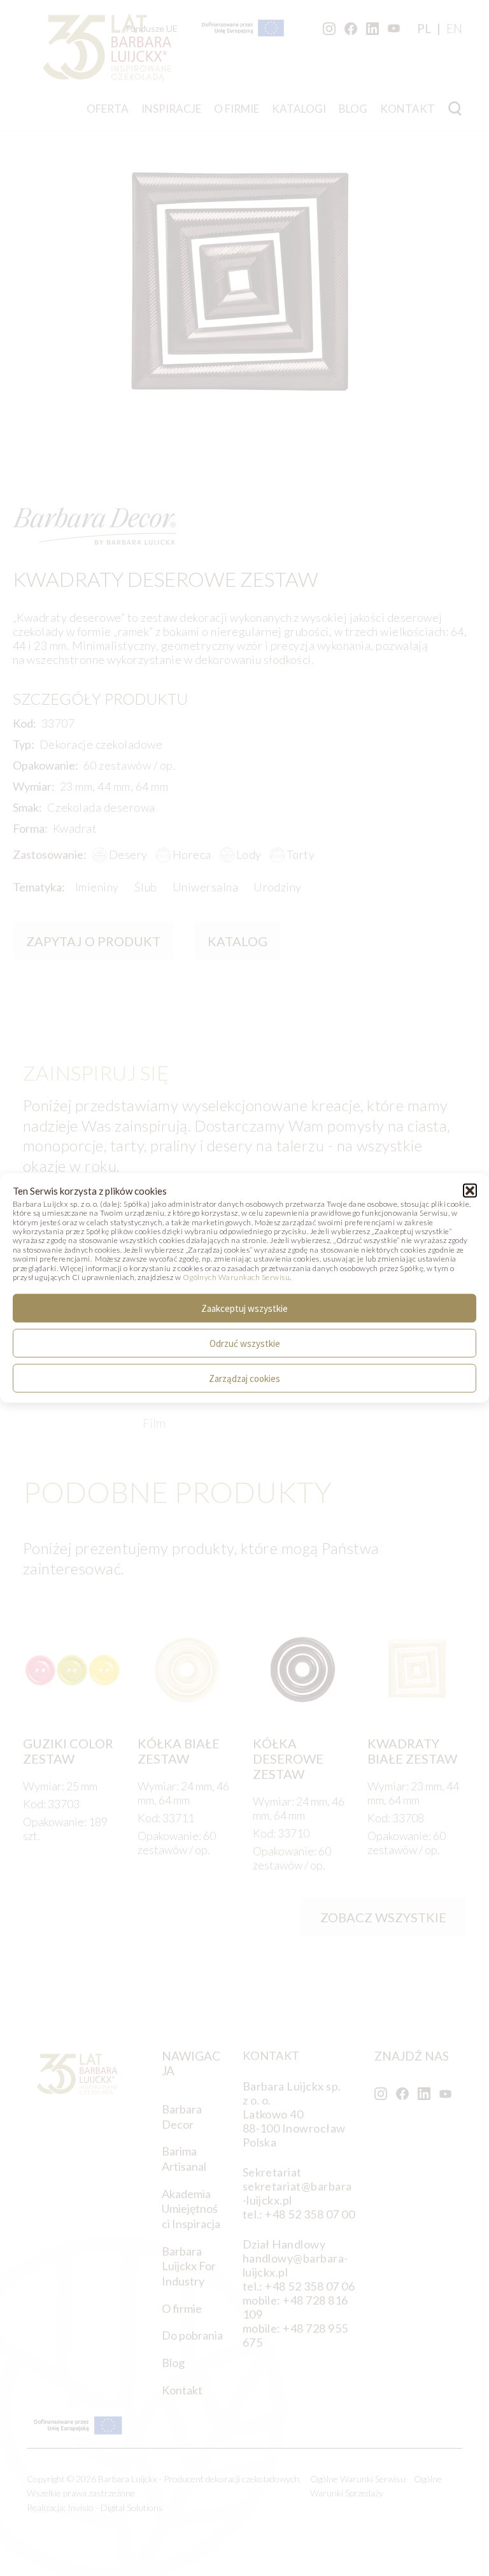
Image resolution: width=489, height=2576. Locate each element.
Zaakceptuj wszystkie (244, 1308)
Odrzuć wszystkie (245, 1343)
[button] (470, 1190)
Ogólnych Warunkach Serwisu (236, 1277)
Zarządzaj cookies (244, 1378)
